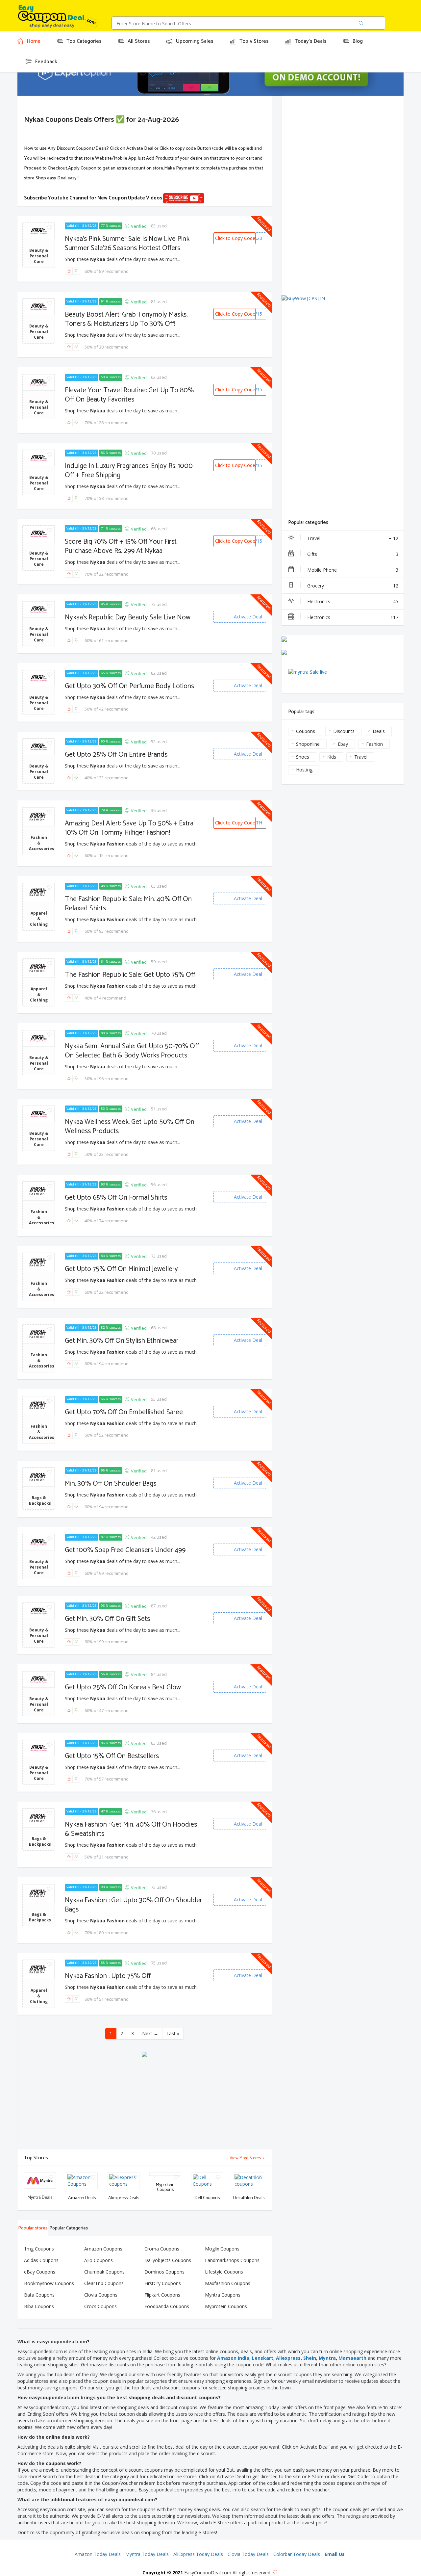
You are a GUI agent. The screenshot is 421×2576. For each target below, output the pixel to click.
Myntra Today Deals (147, 2554)
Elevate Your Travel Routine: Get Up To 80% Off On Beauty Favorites (129, 395)
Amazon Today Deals (98, 2554)
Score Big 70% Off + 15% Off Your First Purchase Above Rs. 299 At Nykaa (121, 546)
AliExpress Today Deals (198, 2554)
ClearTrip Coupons (104, 2283)
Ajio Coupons (99, 2260)
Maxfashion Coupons (228, 2283)
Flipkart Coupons (162, 2295)
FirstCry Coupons (163, 2283)
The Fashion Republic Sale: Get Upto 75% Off (130, 975)
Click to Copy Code (235, 238)
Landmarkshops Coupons (232, 2260)
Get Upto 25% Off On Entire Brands (116, 755)
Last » (173, 2033)
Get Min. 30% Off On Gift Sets (107, 1619)
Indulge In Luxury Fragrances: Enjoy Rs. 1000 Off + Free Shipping (129, 471)
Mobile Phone (353, 570)
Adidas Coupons (41, 2260)
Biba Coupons (39, 2306)
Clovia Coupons (101, 2295)
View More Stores (246, 2158)
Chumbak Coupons (104, 2272)
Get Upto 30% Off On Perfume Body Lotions (129, 686)
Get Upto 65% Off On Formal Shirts (116, 1198)
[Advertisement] (144, 2103)
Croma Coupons (162, 2249)
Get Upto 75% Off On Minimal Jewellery (121, 1269)
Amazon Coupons (103, 2249)
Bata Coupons (39, 2295)
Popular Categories (69, 2228)
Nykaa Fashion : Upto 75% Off (108, 1976)
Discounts (344, 731)
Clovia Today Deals (248, 2554)
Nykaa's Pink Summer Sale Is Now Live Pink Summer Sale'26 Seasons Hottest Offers (127, 244)
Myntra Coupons (223, 2295)
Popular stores (33, 2228)
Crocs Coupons (100, 2306)
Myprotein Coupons (226, 2306)
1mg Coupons (39, 2249)
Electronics (353, 601)
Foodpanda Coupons (167, 2306)
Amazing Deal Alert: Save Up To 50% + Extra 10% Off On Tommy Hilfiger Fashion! (129, 828)
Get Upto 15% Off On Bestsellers (112, 1756)
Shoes (303, 757)
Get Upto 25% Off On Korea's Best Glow (123, 1687)
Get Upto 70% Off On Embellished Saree (124, 1412)
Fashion (374, 744)
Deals (379, 731)
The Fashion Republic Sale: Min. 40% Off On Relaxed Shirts (128, 904)
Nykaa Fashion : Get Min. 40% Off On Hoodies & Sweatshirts (131, 1829)
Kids (332, 757)
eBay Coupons (40, 2272)
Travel (353, 538)
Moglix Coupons (222, 2249)
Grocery (353, 586)
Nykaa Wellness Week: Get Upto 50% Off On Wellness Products (130, 1127)
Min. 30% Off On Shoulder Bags (111, 1484)
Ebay (343, 744)
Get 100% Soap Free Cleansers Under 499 (125, 1550)
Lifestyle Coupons (224, 2272)
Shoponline (308, 744)
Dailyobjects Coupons (168, 2260)
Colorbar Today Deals (297, 2554)
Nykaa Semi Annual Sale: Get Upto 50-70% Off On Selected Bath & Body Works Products (132, 1051)
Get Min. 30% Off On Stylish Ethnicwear (122, 1341)
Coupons (306, 731)
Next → (150, 2033)
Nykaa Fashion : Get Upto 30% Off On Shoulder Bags (134, 1905)
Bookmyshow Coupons (49, 2283)
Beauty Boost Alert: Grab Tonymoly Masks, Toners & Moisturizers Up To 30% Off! (126, 319)
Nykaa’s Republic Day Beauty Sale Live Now (128, 617)
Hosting (304, 770)
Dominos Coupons (164, 2272)
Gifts (353, 554)
